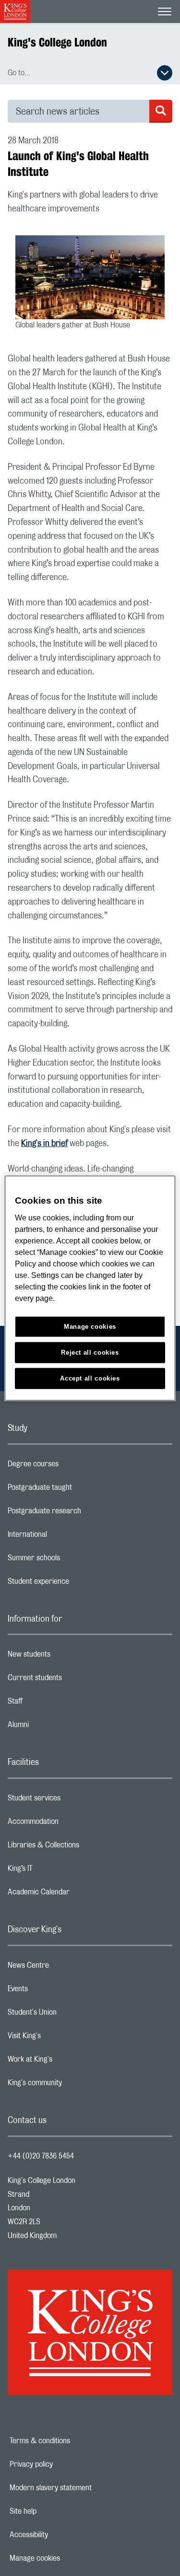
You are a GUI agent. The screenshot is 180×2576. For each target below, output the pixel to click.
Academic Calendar (77, 1894)
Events (56, 1991)
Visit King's (62, 2038)
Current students (73, 1680)
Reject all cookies (90, 1352)
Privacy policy (64, 2464)
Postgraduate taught (78, 1490)
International (66, 1537)
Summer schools (72, 1560)
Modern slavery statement (84, 2488)
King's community (73, 2085)
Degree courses (71, 1466)
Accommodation (71, 1824)
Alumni (56, 1727)
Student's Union (70, 2015)
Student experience (77, 1584)
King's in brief (44, 1144)
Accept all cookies (90, 1378)
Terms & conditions (73, 2441)
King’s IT (58, 1871)
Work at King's (68, 2062)
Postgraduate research (83, 1513)
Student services (72, 1800)
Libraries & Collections (82, 1847)
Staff (53, 1704)
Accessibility (62, 2535)
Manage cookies (68, 2558)
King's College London (57, 42)
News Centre (66, 1968)
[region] (90, 1288)
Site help (56, 2511)
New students (67, 1657)
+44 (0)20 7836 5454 (41, 2156)
